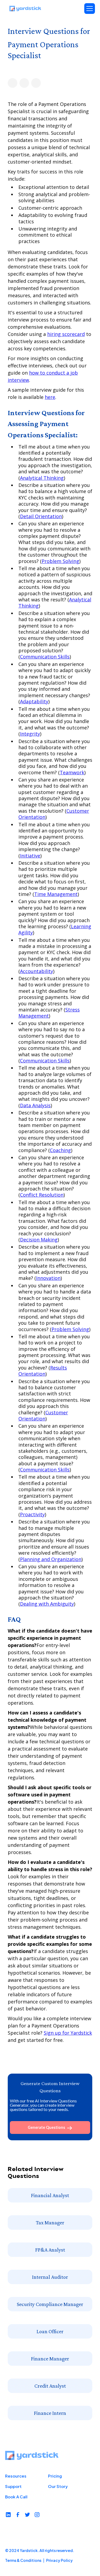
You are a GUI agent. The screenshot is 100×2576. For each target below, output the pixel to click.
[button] (90, 9)
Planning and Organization (51, 1559)
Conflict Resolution (42, 1195)
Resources (16, 2476)
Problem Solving (60, 561)
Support (13, 2486)
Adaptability (34, 701)
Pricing (55, 2476)
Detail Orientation (41, 516)
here (50, 397)
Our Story (58, 2486)
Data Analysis (35, 1105)
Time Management (56, 894)
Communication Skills (45, 657)
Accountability (37, 971)
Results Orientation (43, 1371)
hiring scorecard (66, 334)
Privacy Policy (59, 2560)
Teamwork (72, 772)
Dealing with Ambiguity (47, 1604)
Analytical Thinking (42, 478)
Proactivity (32, 1514)
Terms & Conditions (23, 2560)
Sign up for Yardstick (68, 2033)
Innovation (48, 1278)
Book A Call (16, 2497)
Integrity (30, 734)
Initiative (30, 856)
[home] (25, 9)
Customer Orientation (43, 1416)
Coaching (60, 1150)
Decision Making (39, 1240)
